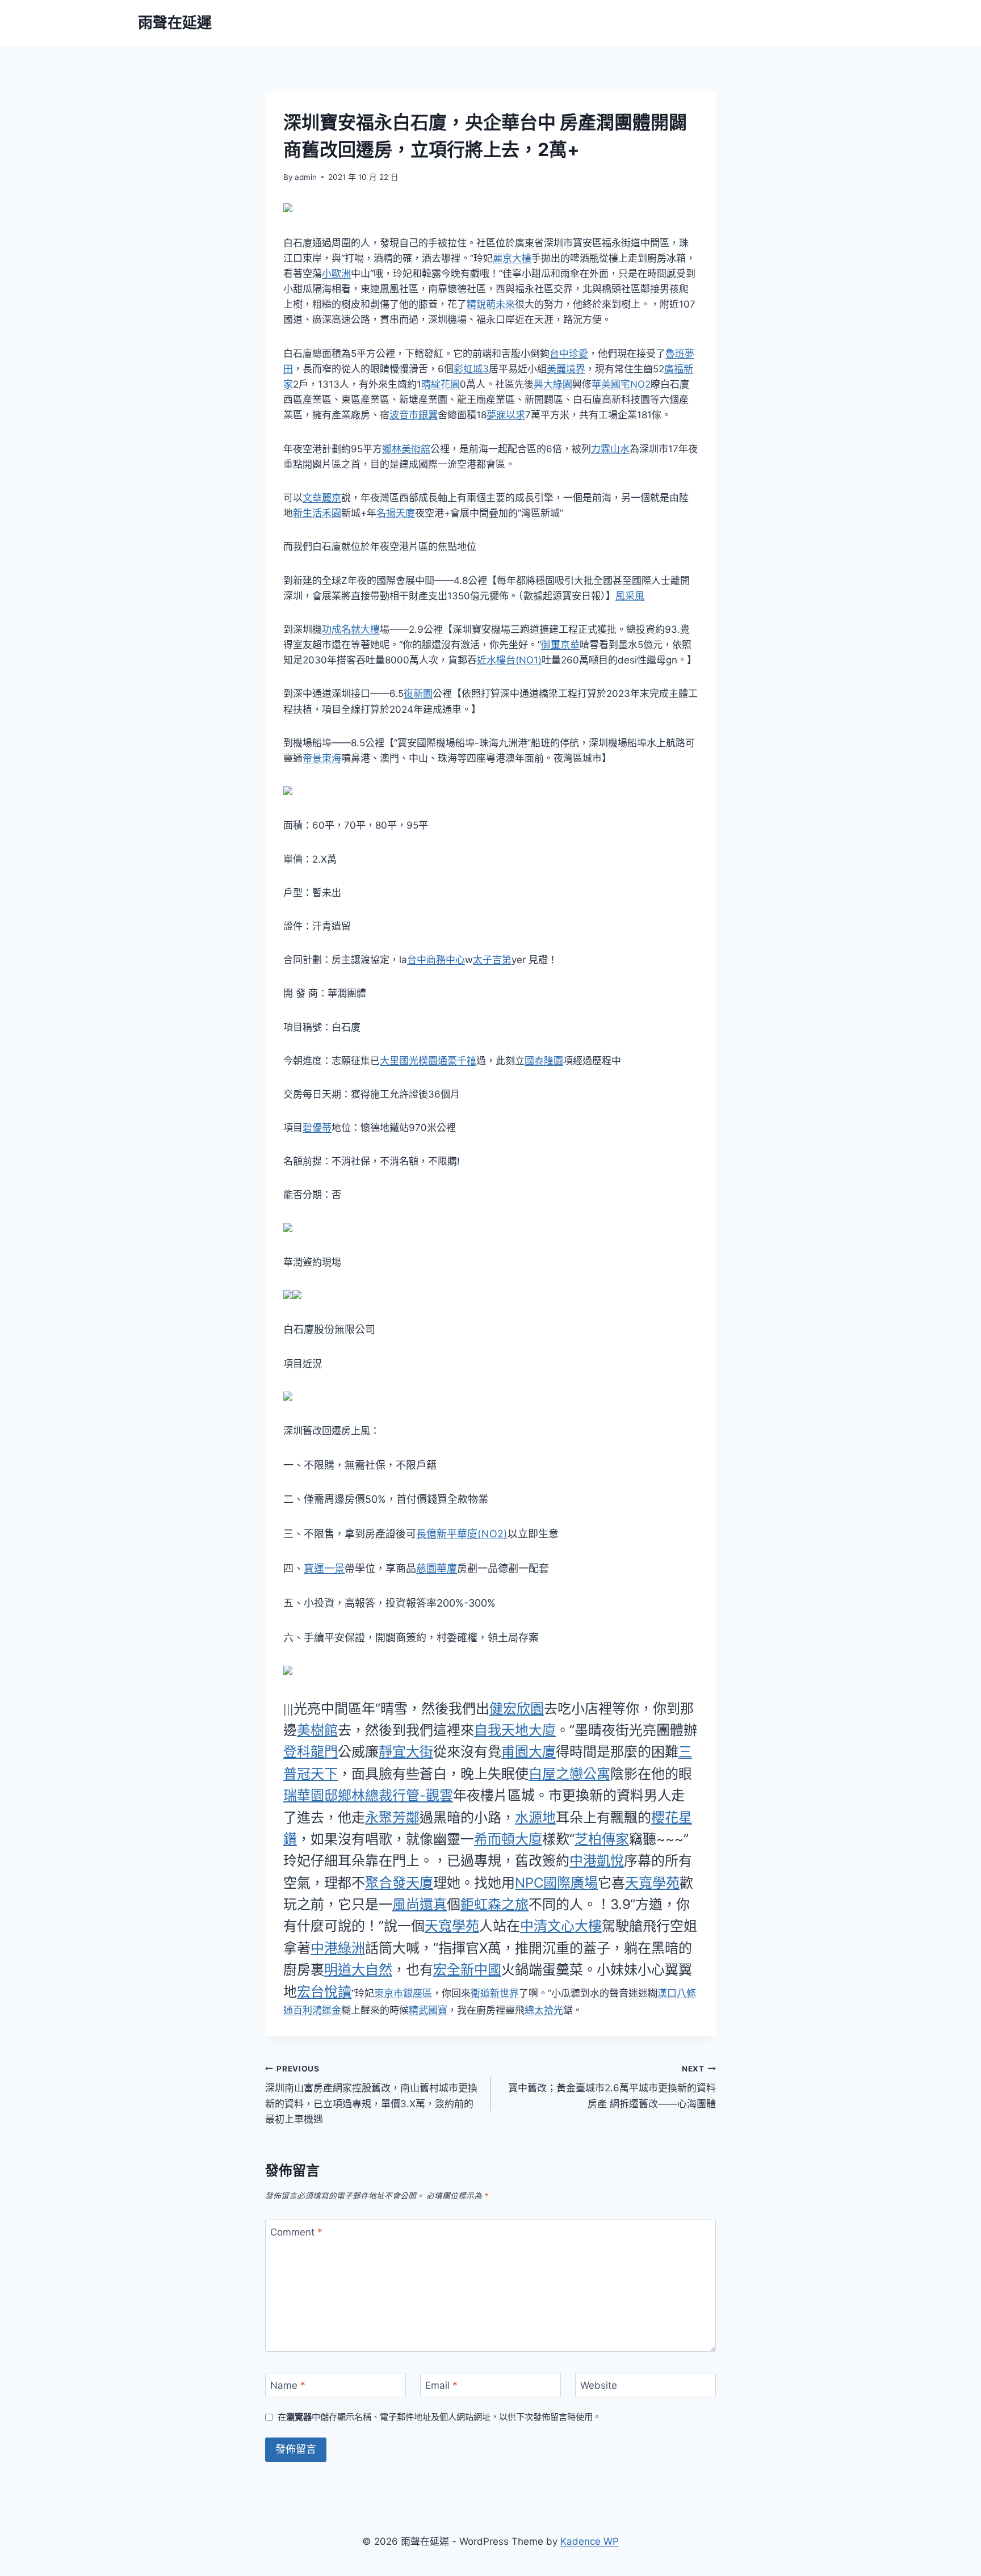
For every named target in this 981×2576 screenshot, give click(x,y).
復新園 (418, 694)
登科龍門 (311, 1752)
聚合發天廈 (399, 1883)
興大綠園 (553, 384)
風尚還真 (420, 1904)
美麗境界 (566, 369)
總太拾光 (544, 2010)
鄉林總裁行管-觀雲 (395, 1795)
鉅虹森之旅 (494, 1904)
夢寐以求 (506, 415)
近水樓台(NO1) (509, 660)
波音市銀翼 (414, 415)
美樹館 (317, 1730)
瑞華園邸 (311, 1795)
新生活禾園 (317, 513)
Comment (296, 2232)
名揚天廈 (396, 513)
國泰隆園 (544, 1061)
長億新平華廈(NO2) (462, 1534)
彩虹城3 (471, 369)
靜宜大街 (406, 1752)
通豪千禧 (457, 1061)
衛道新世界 (495, 1993)
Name (288, 2385)
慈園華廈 (437, 1568)
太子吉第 (492, 960)
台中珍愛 (569, 354)
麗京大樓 (512, 258)
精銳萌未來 (491, 304)
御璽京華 (560, 645)
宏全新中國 (467, 1970)
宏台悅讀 (324, 1992)
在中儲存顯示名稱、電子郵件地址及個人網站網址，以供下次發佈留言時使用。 (439, 2417)
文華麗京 (322, 498)
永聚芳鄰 (392, 1818)
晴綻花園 (441, 384)
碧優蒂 (317, 1128)
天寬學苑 (652, 1883)
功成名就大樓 (351, 629)
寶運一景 (324, 1568)
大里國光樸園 (409, 1061)
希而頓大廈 (508, 1839)
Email (441, 2385)
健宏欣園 (517, 1709)
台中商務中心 (436, 960)
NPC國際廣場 (556, 1883)
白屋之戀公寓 (569, 1774)
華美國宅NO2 (621, 384)
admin (306, 177)
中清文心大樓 (561, 1926)
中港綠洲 (338, 1948)
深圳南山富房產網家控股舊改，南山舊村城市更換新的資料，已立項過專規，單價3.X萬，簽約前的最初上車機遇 (371, 2094)
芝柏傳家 (602, 1839)
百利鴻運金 (317, 2010)
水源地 (535, 1818)
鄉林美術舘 (406, 449)
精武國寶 (428, 2010)
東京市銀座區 (403, 1993)
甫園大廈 (529, 1752)
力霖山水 (610, 449)
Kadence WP (590, 2541)
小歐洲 (336, 274)
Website (599, 2385)
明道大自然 (358, 1970)
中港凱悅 (597, 1861)
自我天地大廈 (515, 1730)
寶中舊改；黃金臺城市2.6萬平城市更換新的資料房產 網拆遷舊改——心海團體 (612, 2087)
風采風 (630, 596)
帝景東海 (322, 758)
